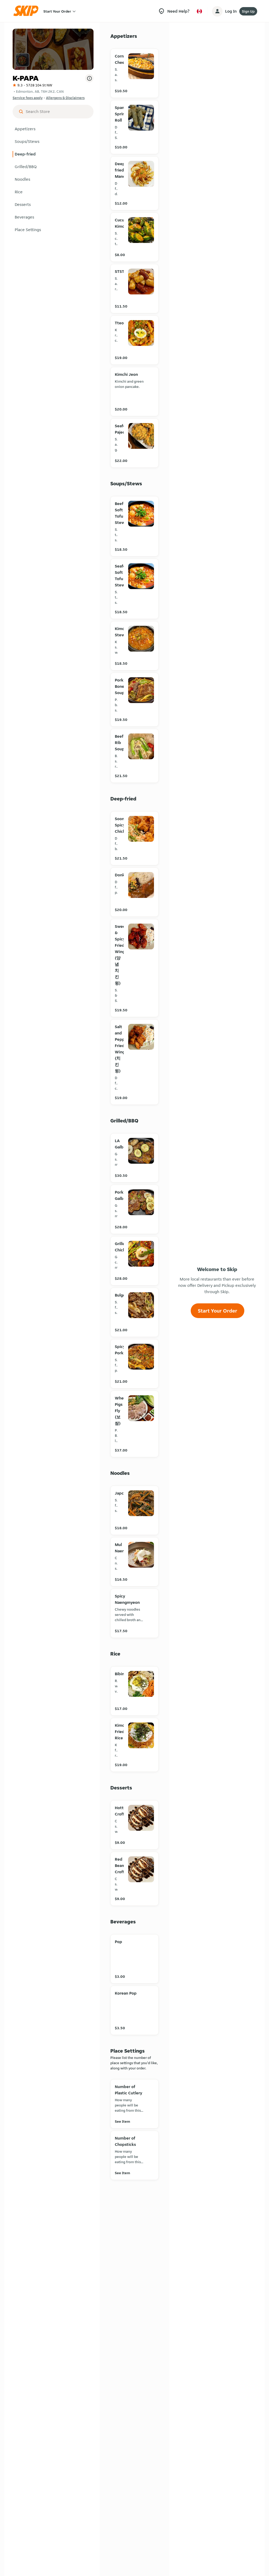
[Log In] (217, 11)
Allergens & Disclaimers (65, 98)
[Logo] (28, 11)
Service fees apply (28, 98)
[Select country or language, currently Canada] (199, 11)
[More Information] (89, 78)
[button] (53, 129)
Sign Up (248, 11)
